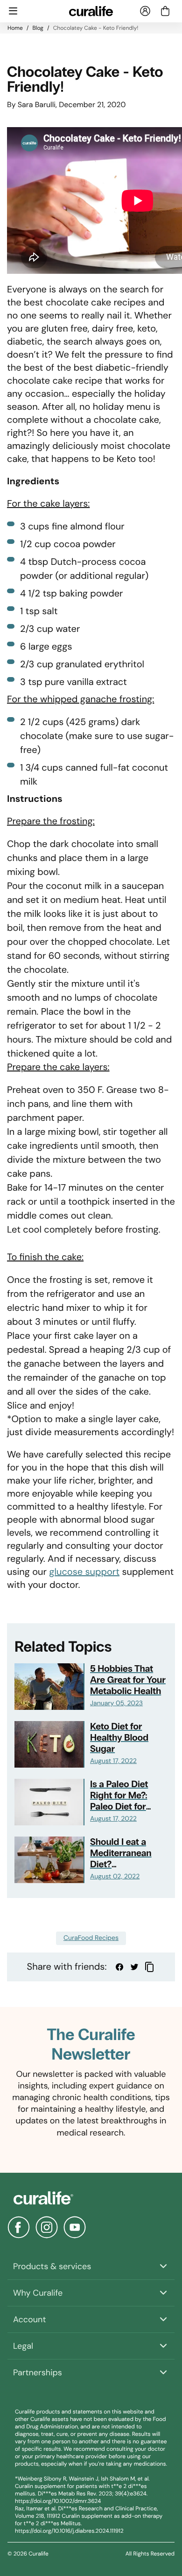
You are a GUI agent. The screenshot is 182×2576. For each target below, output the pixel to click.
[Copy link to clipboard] (149, 1967)
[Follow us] (19, 2227)
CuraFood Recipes (91, 1938)
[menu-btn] (13, 11)
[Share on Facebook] (119, 1967)
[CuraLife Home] (91, 11)
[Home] (91, 2198)
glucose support (84, 1572)
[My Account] (145, 11)
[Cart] (165, 11)
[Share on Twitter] (134, 1967)
